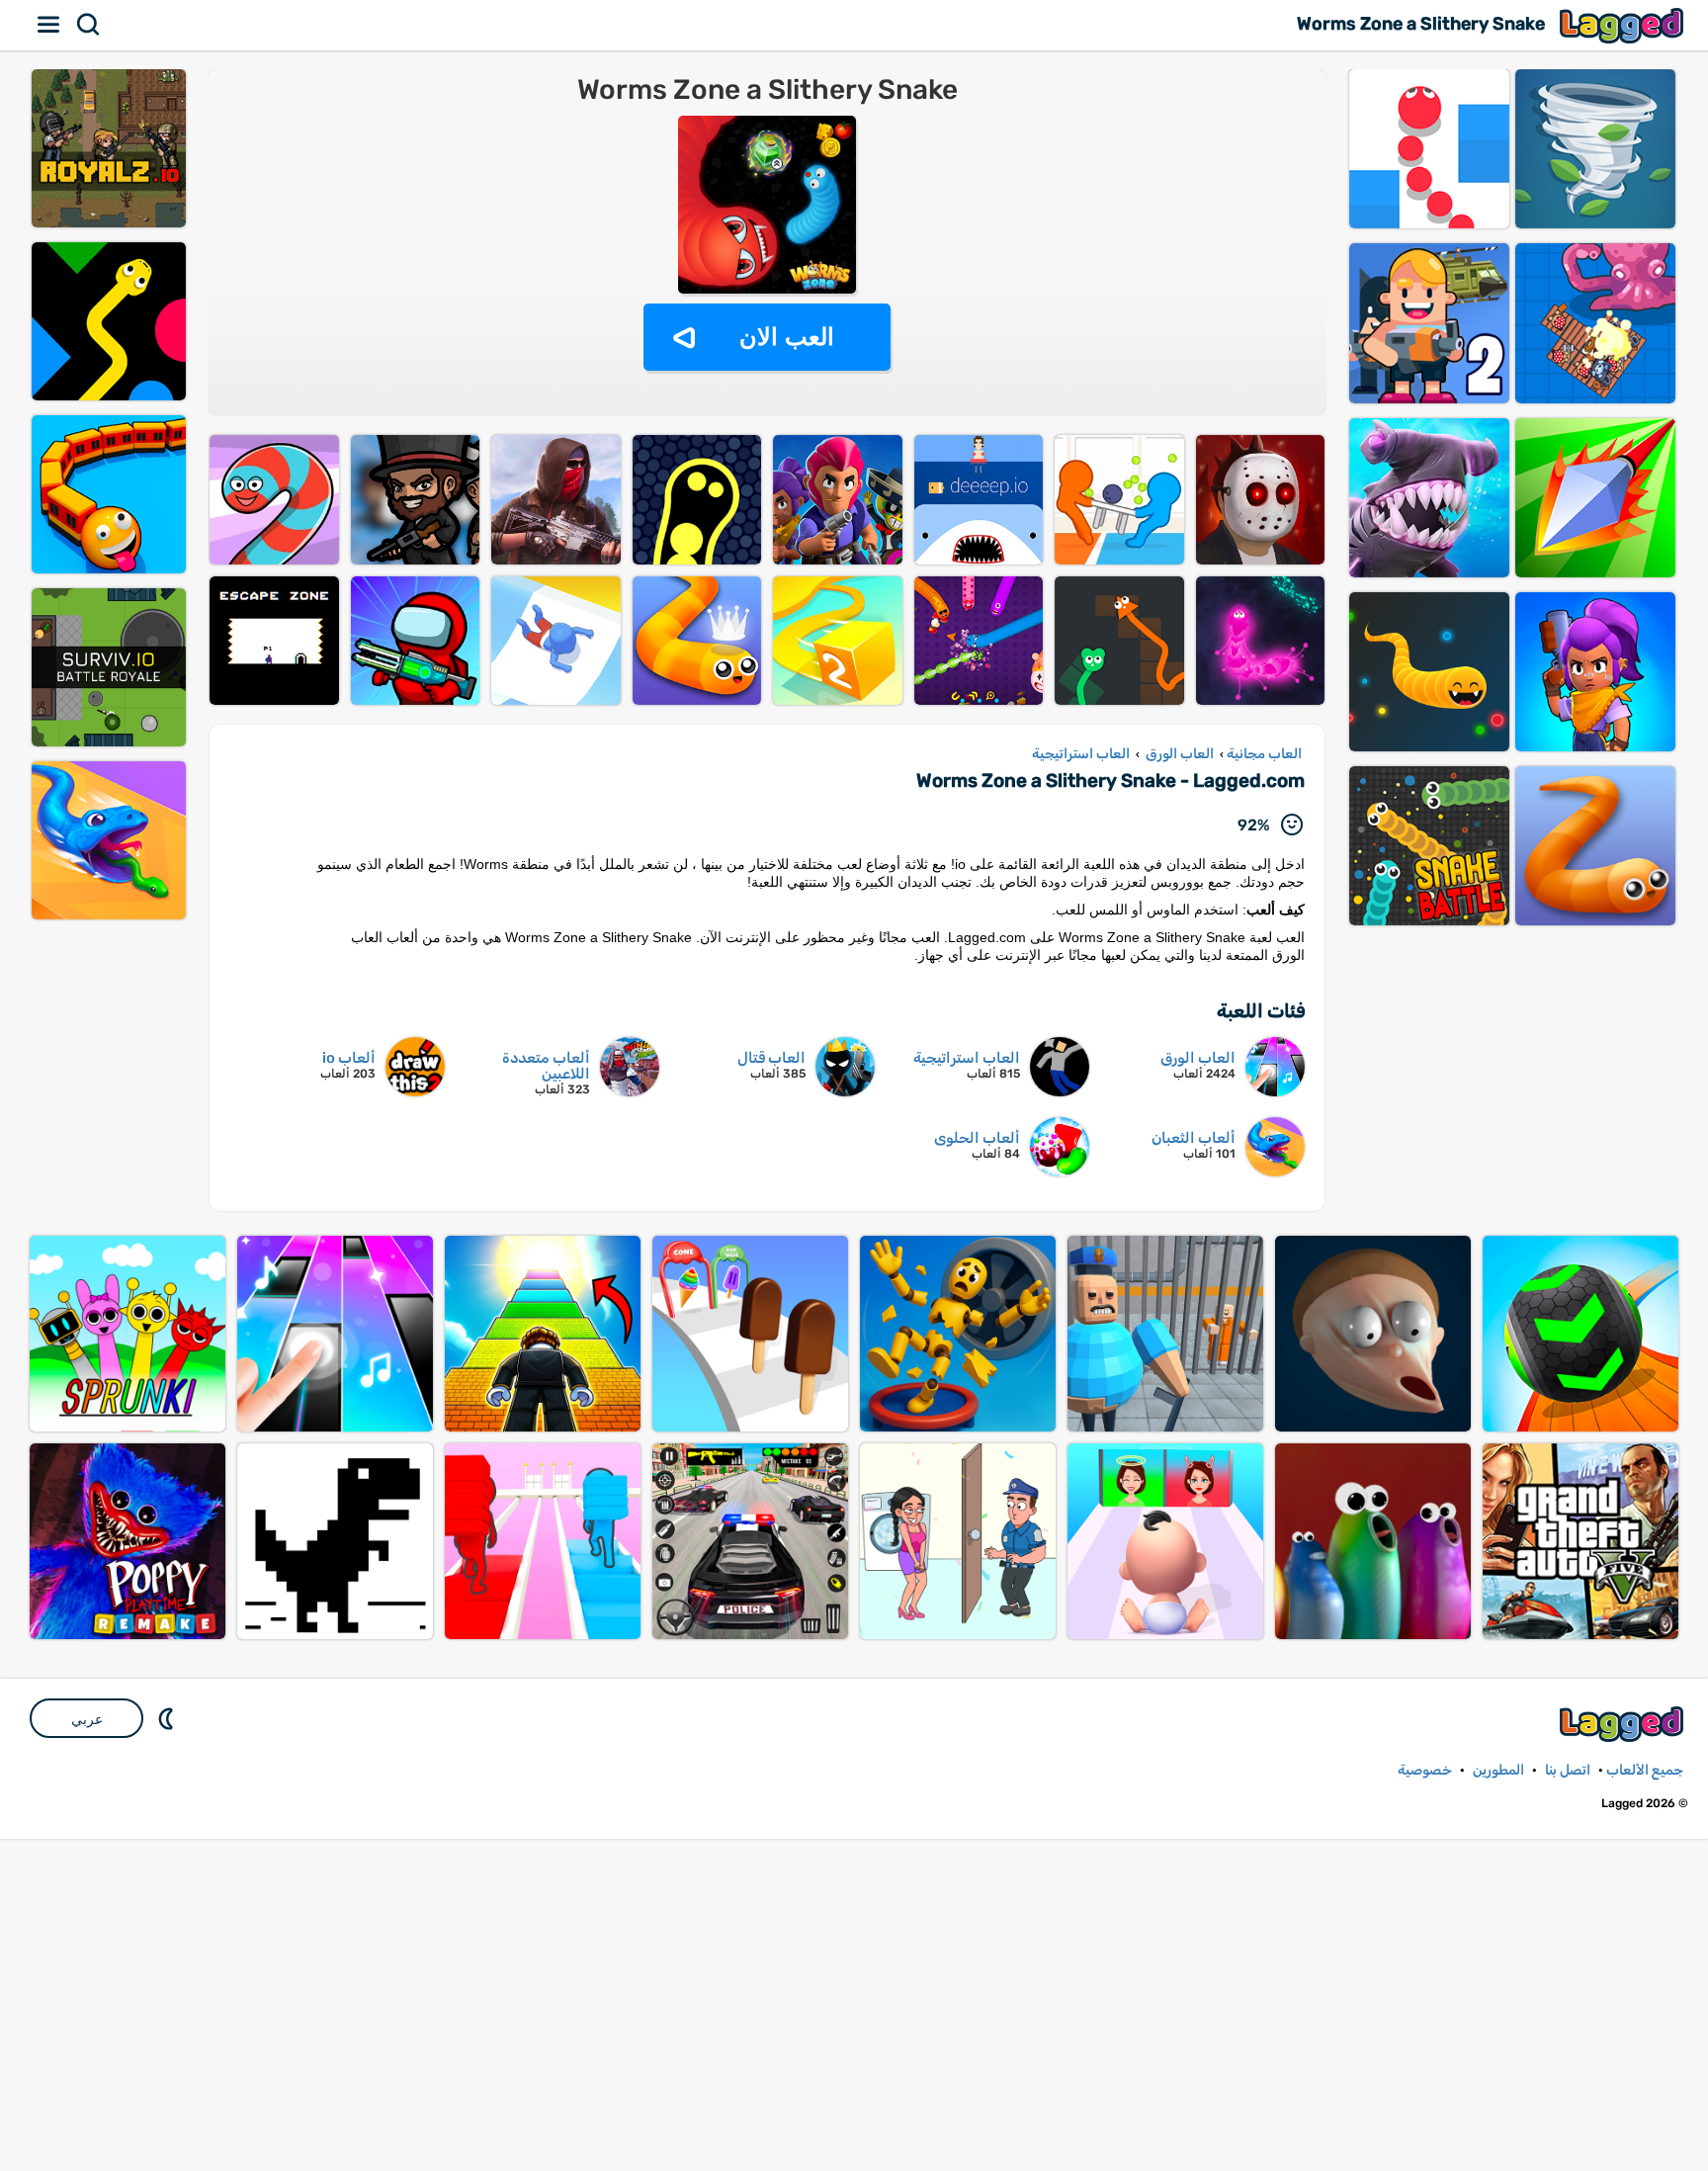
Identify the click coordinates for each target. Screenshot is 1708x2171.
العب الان (787, 337)
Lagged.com (1624, 1724)
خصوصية (1425, 1770)
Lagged (1624, 25)
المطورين (1498, 1770)
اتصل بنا (1568, 1770)
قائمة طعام (49, 25)
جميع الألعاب (1645, 1770)
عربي (87, 1719)
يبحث (89, 25)
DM (168, 1718)
